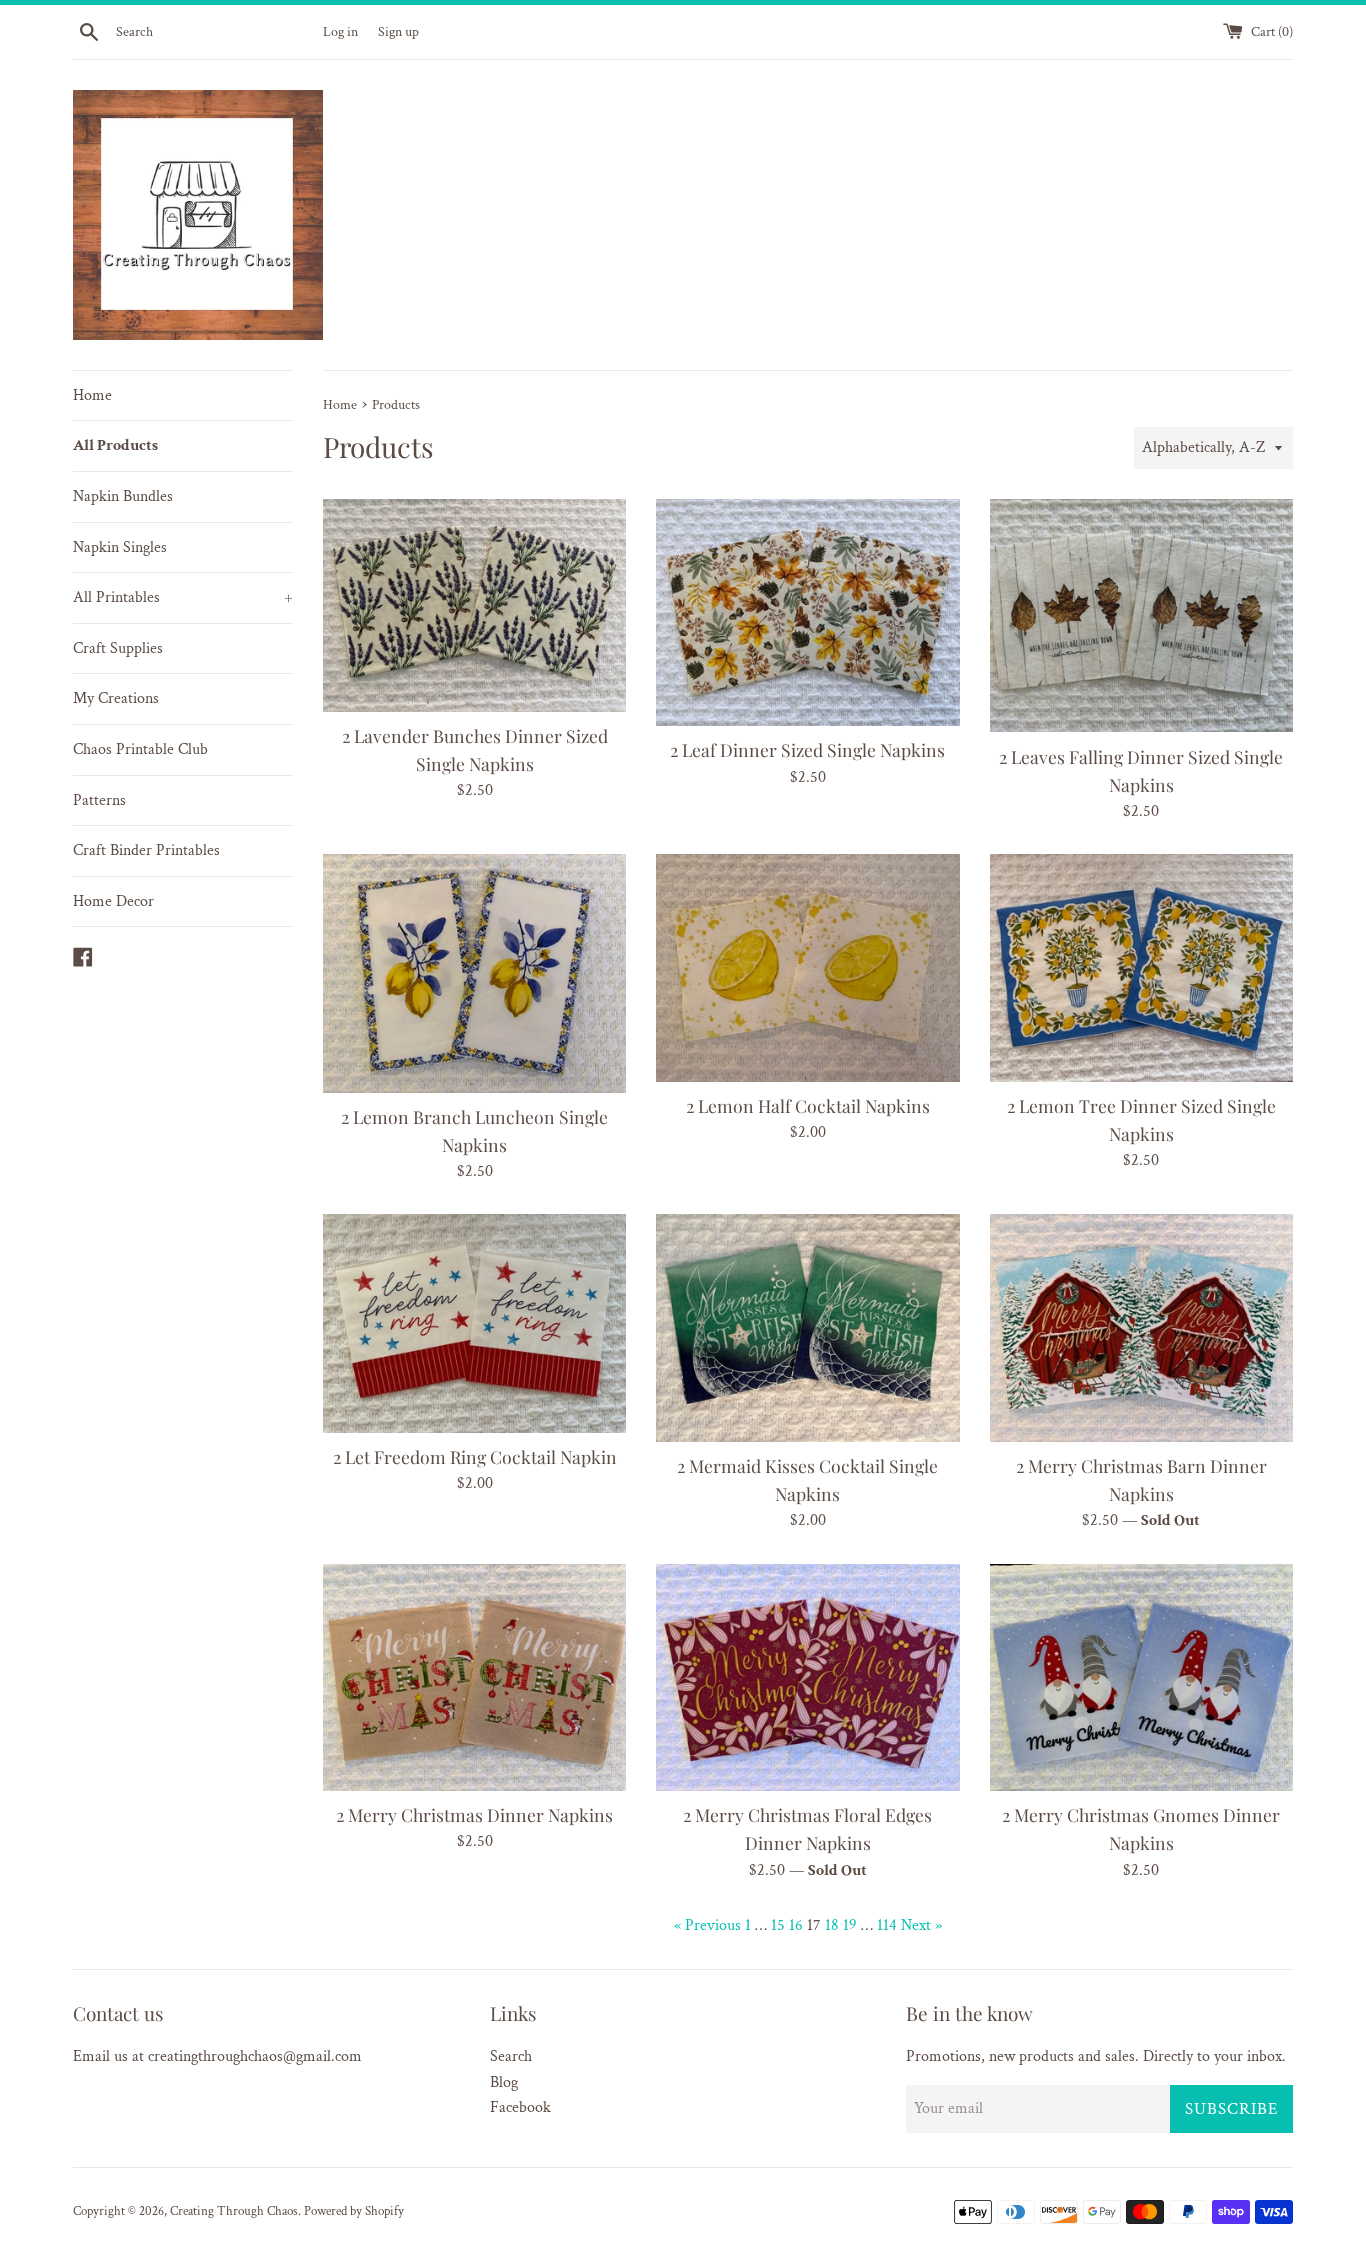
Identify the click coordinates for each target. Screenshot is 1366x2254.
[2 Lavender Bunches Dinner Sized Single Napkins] (474, 605)
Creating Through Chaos (234, 2211)
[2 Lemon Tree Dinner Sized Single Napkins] (1141, 967)
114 (887, 1925)
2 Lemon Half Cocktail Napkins (808, 1105)
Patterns (99, 800)
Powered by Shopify (354, 2211)
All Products (115, 445)
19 (850, 1925)
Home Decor (113, 901)
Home (92, 395)
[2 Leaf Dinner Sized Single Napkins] (807, 612)
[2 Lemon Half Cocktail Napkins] (807, 967)
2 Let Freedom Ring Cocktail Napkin (475, 1456)
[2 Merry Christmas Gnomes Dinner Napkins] (1141, 1677)
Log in (340, 31)
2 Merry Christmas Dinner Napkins (474, 1814)
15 (778, 1925)
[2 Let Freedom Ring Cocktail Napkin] (474, 1323)
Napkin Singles (120, 547)
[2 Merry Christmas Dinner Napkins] (474, 1677)
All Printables (183, 597)
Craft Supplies (118, 648)
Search (511, 2056)
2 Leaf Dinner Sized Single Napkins (807, 749)
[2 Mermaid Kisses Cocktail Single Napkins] (807, 1327)
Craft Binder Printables (146, 850)
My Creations (116, 698)
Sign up (398, 31)
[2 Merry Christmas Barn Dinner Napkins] (1141, 1327)
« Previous (707, 1925)
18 (832, 1925)
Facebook (520, 2107)
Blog (504, 2082)
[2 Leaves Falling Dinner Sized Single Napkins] (1141, 616)
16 (796, 1925)
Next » (921, 1925)
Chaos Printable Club (140, 749)
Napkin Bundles (123, 496)
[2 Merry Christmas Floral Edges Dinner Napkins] (807, 1677)
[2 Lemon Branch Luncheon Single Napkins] (474, 973)
